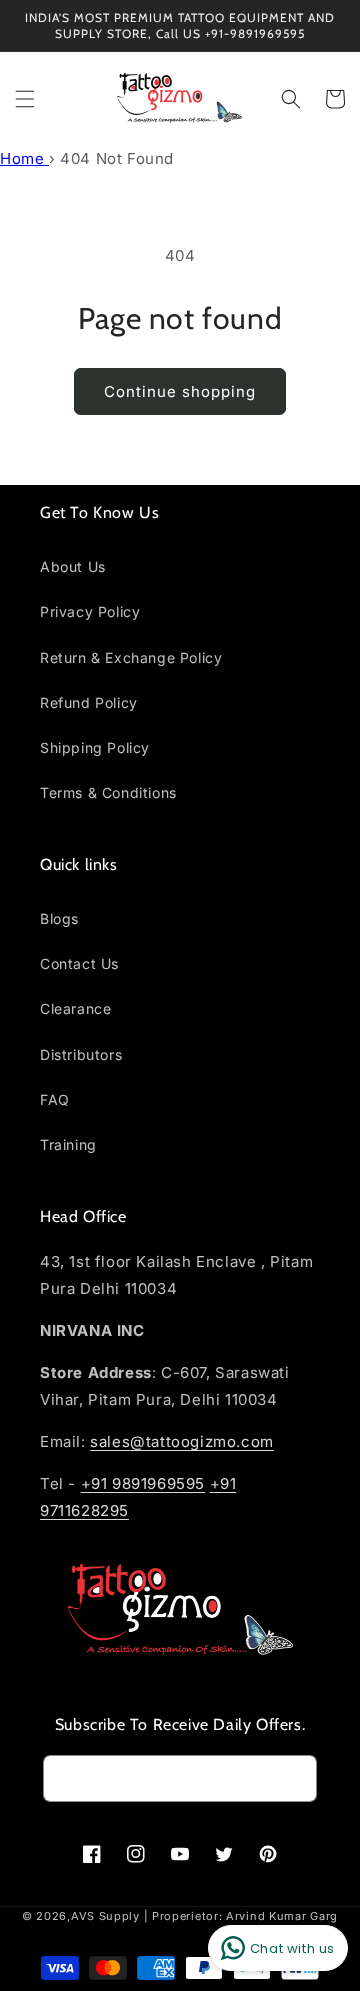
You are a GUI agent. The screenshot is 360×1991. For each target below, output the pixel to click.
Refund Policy (89, 702)
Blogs (59, 918)
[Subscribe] (294, 1778)
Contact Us (79, 963)
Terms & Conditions (108, 792)
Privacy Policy (90, 611)
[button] (25, 99)
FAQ (55, 1099)
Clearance (75, 1008)
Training (68, 1144)
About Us (73, 566)
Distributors (81, 1054)
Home (24, 158)
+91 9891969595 (143, 1483)
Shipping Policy (95, 747)
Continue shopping (180, 391)
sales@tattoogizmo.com (182, 1441)
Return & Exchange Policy (131, 657)
